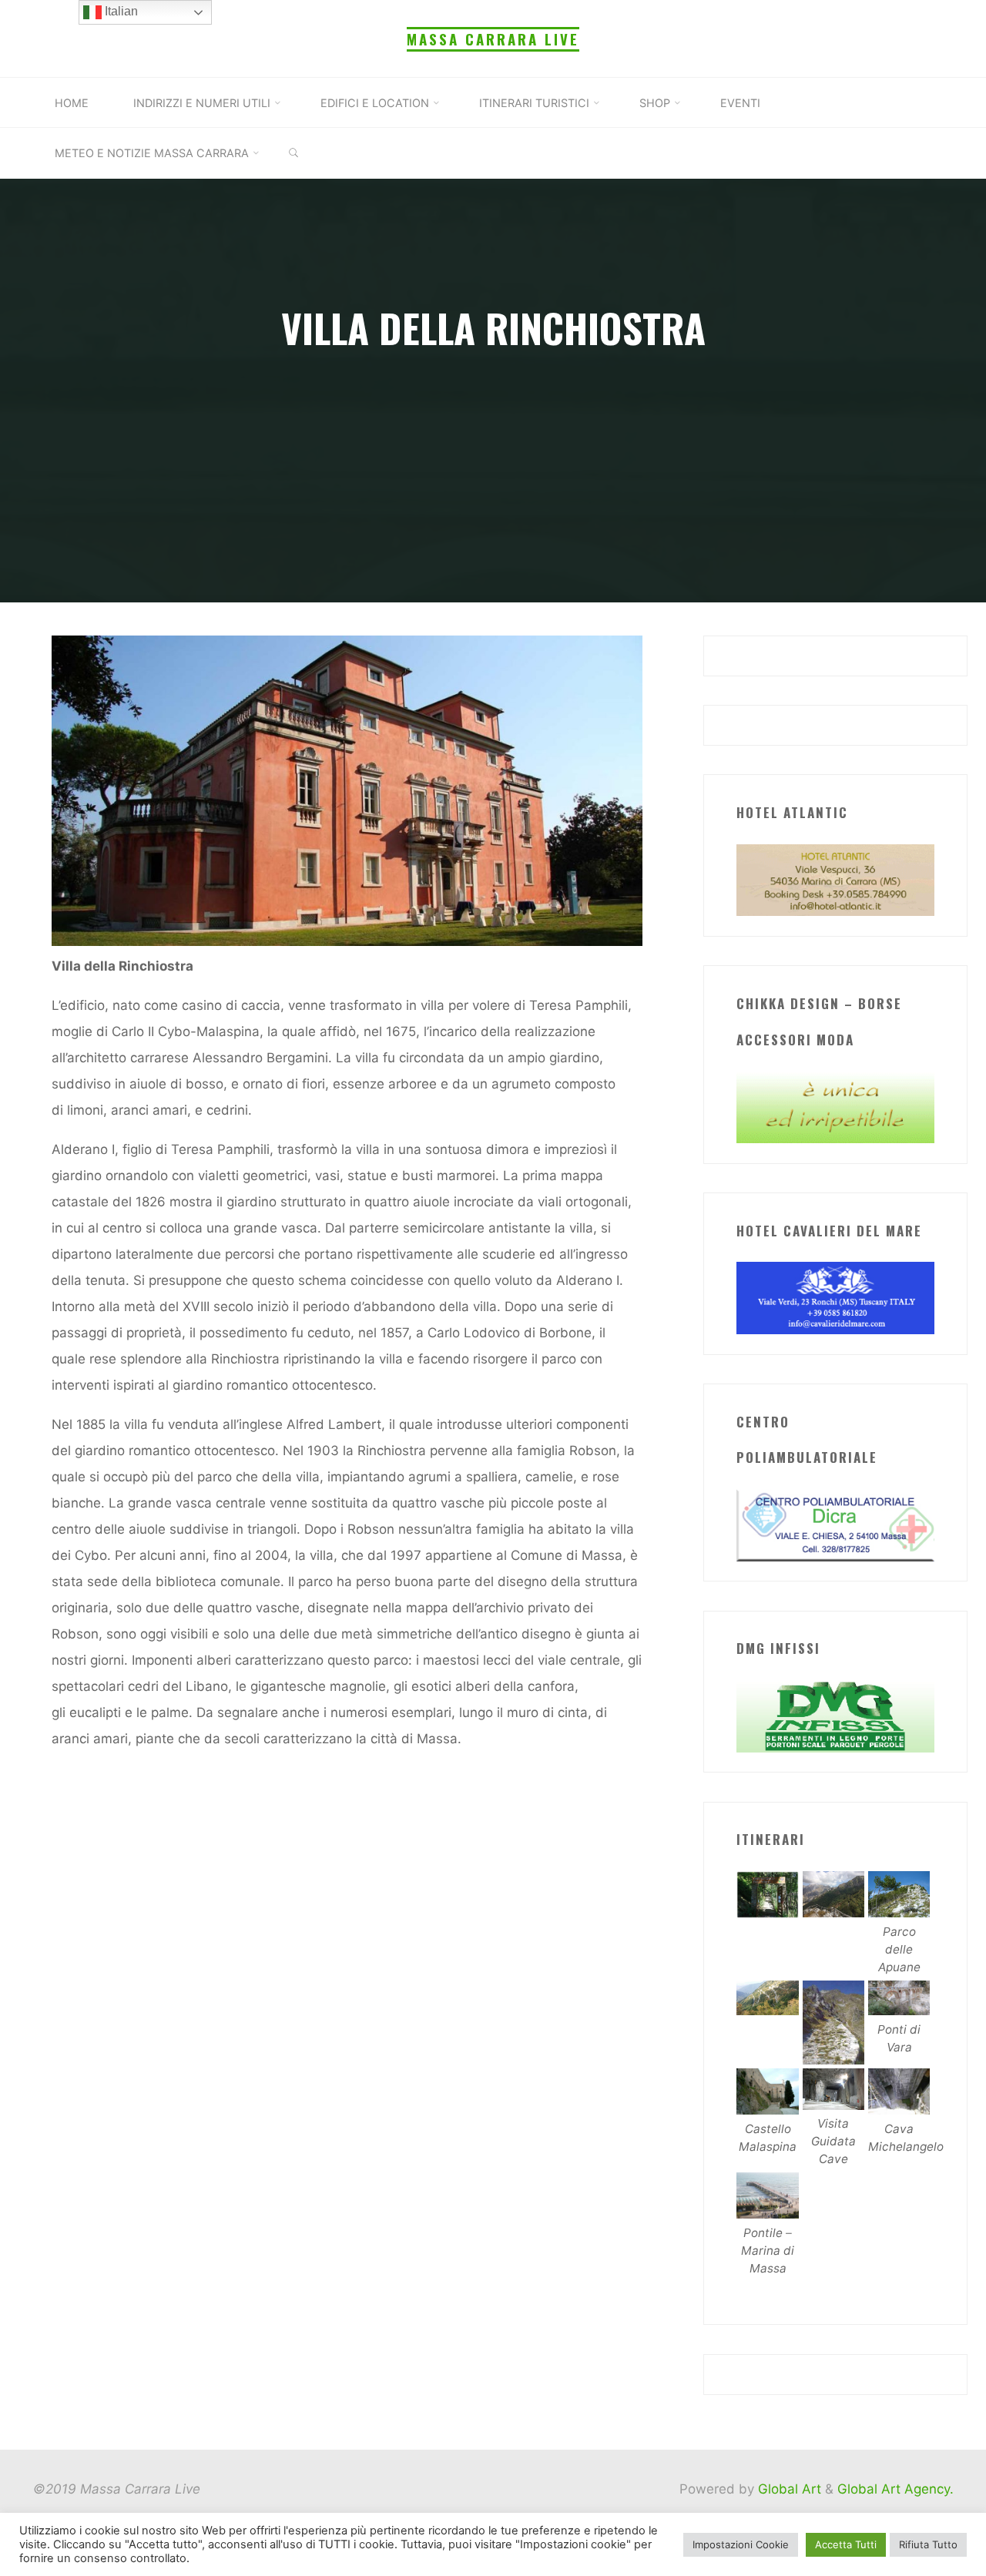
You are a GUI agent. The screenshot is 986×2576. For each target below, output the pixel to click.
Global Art (788, 2489)
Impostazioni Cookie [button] (741, 2544)
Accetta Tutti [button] (846, 2544)
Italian (120, 11)
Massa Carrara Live (493, 39)
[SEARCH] (293, 153)
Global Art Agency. (895, 2489)
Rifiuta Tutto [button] (928, 2544)
